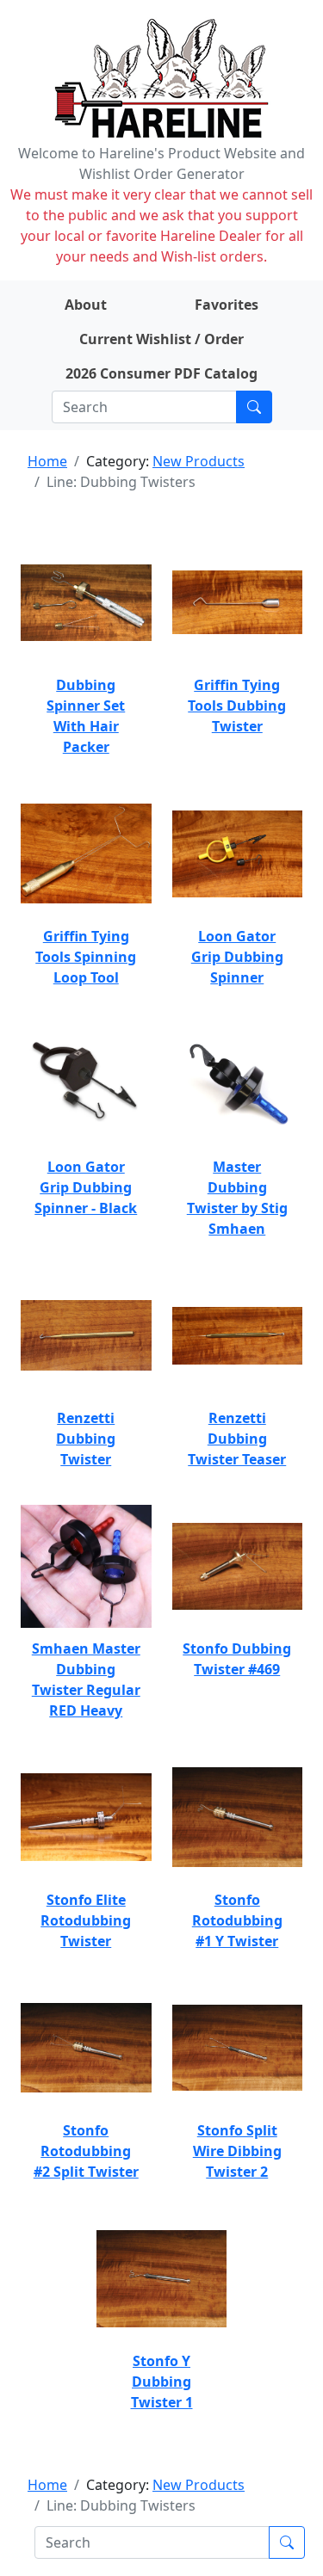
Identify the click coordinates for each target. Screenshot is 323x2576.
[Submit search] (254, 407)
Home (47, 461)
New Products (199, 461)
